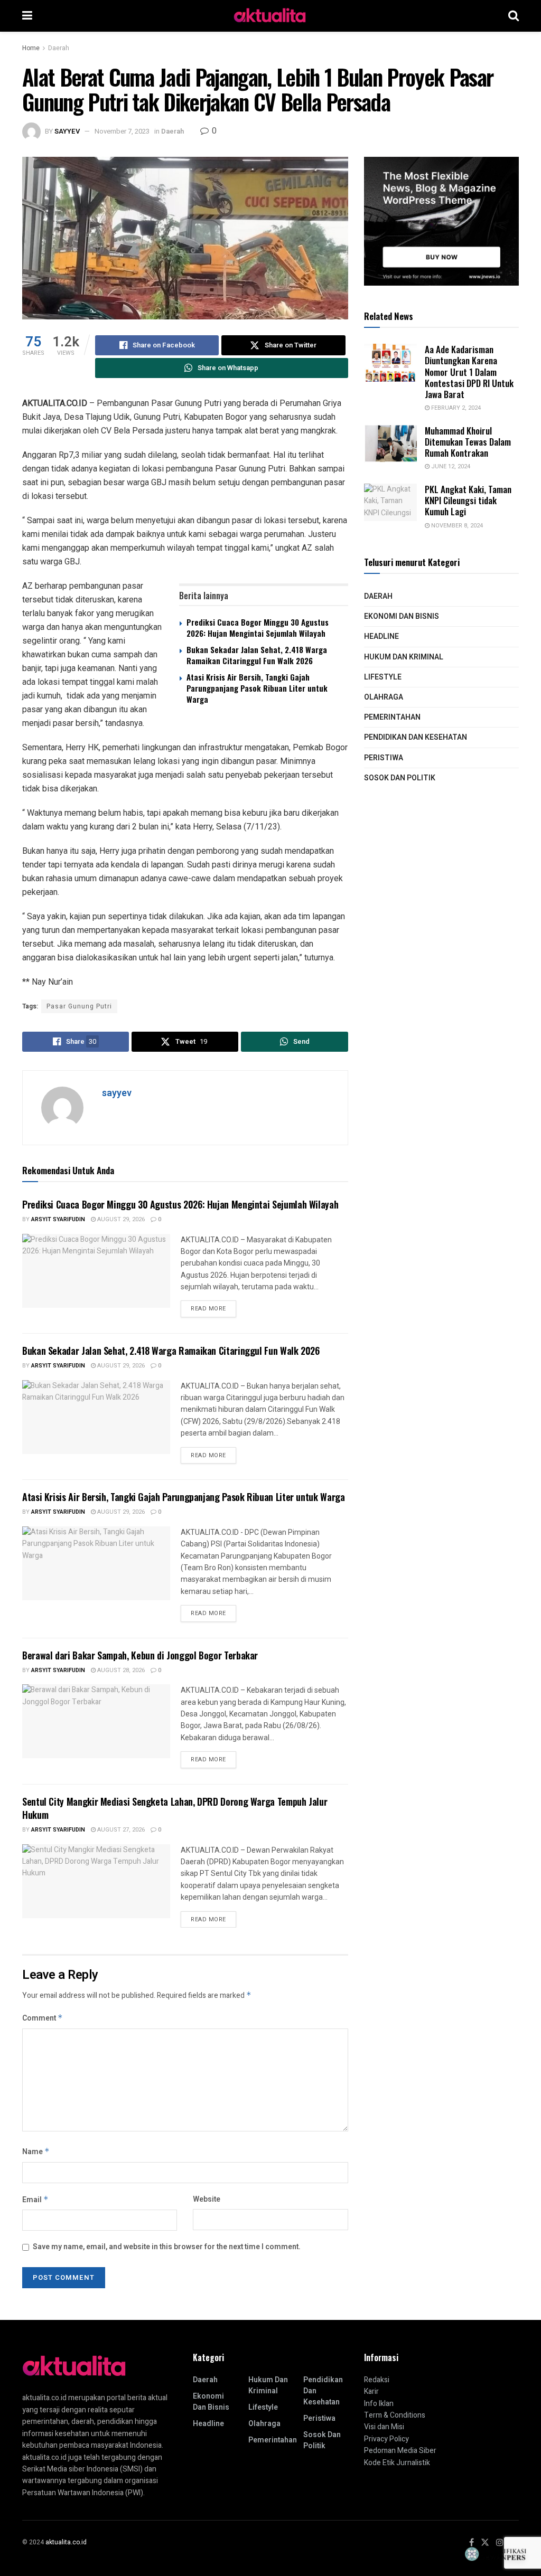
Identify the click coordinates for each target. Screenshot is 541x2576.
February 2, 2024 (455, 408)
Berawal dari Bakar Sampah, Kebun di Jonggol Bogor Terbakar (140, 1655)
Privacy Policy (386, 2439)
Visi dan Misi (384, 2427)
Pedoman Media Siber (400, 2451)
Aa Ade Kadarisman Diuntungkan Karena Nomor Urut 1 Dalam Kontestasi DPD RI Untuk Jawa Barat (469, 372)
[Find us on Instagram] (500, 2543)
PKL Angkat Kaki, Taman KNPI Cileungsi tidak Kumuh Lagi (468, 501)
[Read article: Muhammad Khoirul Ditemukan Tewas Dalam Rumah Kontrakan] (390, 444)
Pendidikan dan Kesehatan (416, 737)
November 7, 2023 (122, 131)
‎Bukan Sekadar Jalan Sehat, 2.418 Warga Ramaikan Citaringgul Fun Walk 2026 (257, 655)
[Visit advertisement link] (441, 221)
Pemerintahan (392, 717)
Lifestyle (383, 677)
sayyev (67, 131)
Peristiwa (384, 758)
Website (207, 2199)
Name (36, 2152)
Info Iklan (379, 2404)
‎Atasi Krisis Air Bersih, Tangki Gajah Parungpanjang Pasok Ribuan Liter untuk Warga (257, 688)
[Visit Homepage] (270, 16)
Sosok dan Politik (400, 778)
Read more (213, 1307)
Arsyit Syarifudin (58, 1219)
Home (31, 48)
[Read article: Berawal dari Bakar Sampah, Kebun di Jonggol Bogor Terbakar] (96, 1721)
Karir (371, 2391)
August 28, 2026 (120, 1670)
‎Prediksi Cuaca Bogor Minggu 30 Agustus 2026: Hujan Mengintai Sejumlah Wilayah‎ (258, 628)
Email (35, 2200)
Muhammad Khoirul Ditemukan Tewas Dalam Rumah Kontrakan (468, 442)
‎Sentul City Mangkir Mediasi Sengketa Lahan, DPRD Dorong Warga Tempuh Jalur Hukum (175, 1808)
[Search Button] (514, 16)
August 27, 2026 (120, 1830)
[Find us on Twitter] (485, 2543)
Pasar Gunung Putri (79, 1006)
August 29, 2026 (120, 1219)
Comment (43, 2018)
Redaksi (377, 2380)
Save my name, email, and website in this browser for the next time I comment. (167, 2247)
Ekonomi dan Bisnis (402, 616)
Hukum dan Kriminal (404, 657)
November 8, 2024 (456, 526)
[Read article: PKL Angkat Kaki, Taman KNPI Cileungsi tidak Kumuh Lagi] (390, 503)
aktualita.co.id (66, 2542)
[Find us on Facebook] (472, 2543)
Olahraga (384, 697)
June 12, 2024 (450, 466)
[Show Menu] (27, 16)
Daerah (59, 48)
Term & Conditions (395, 2415)
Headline (381, 636)
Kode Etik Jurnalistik (397, 2463)
